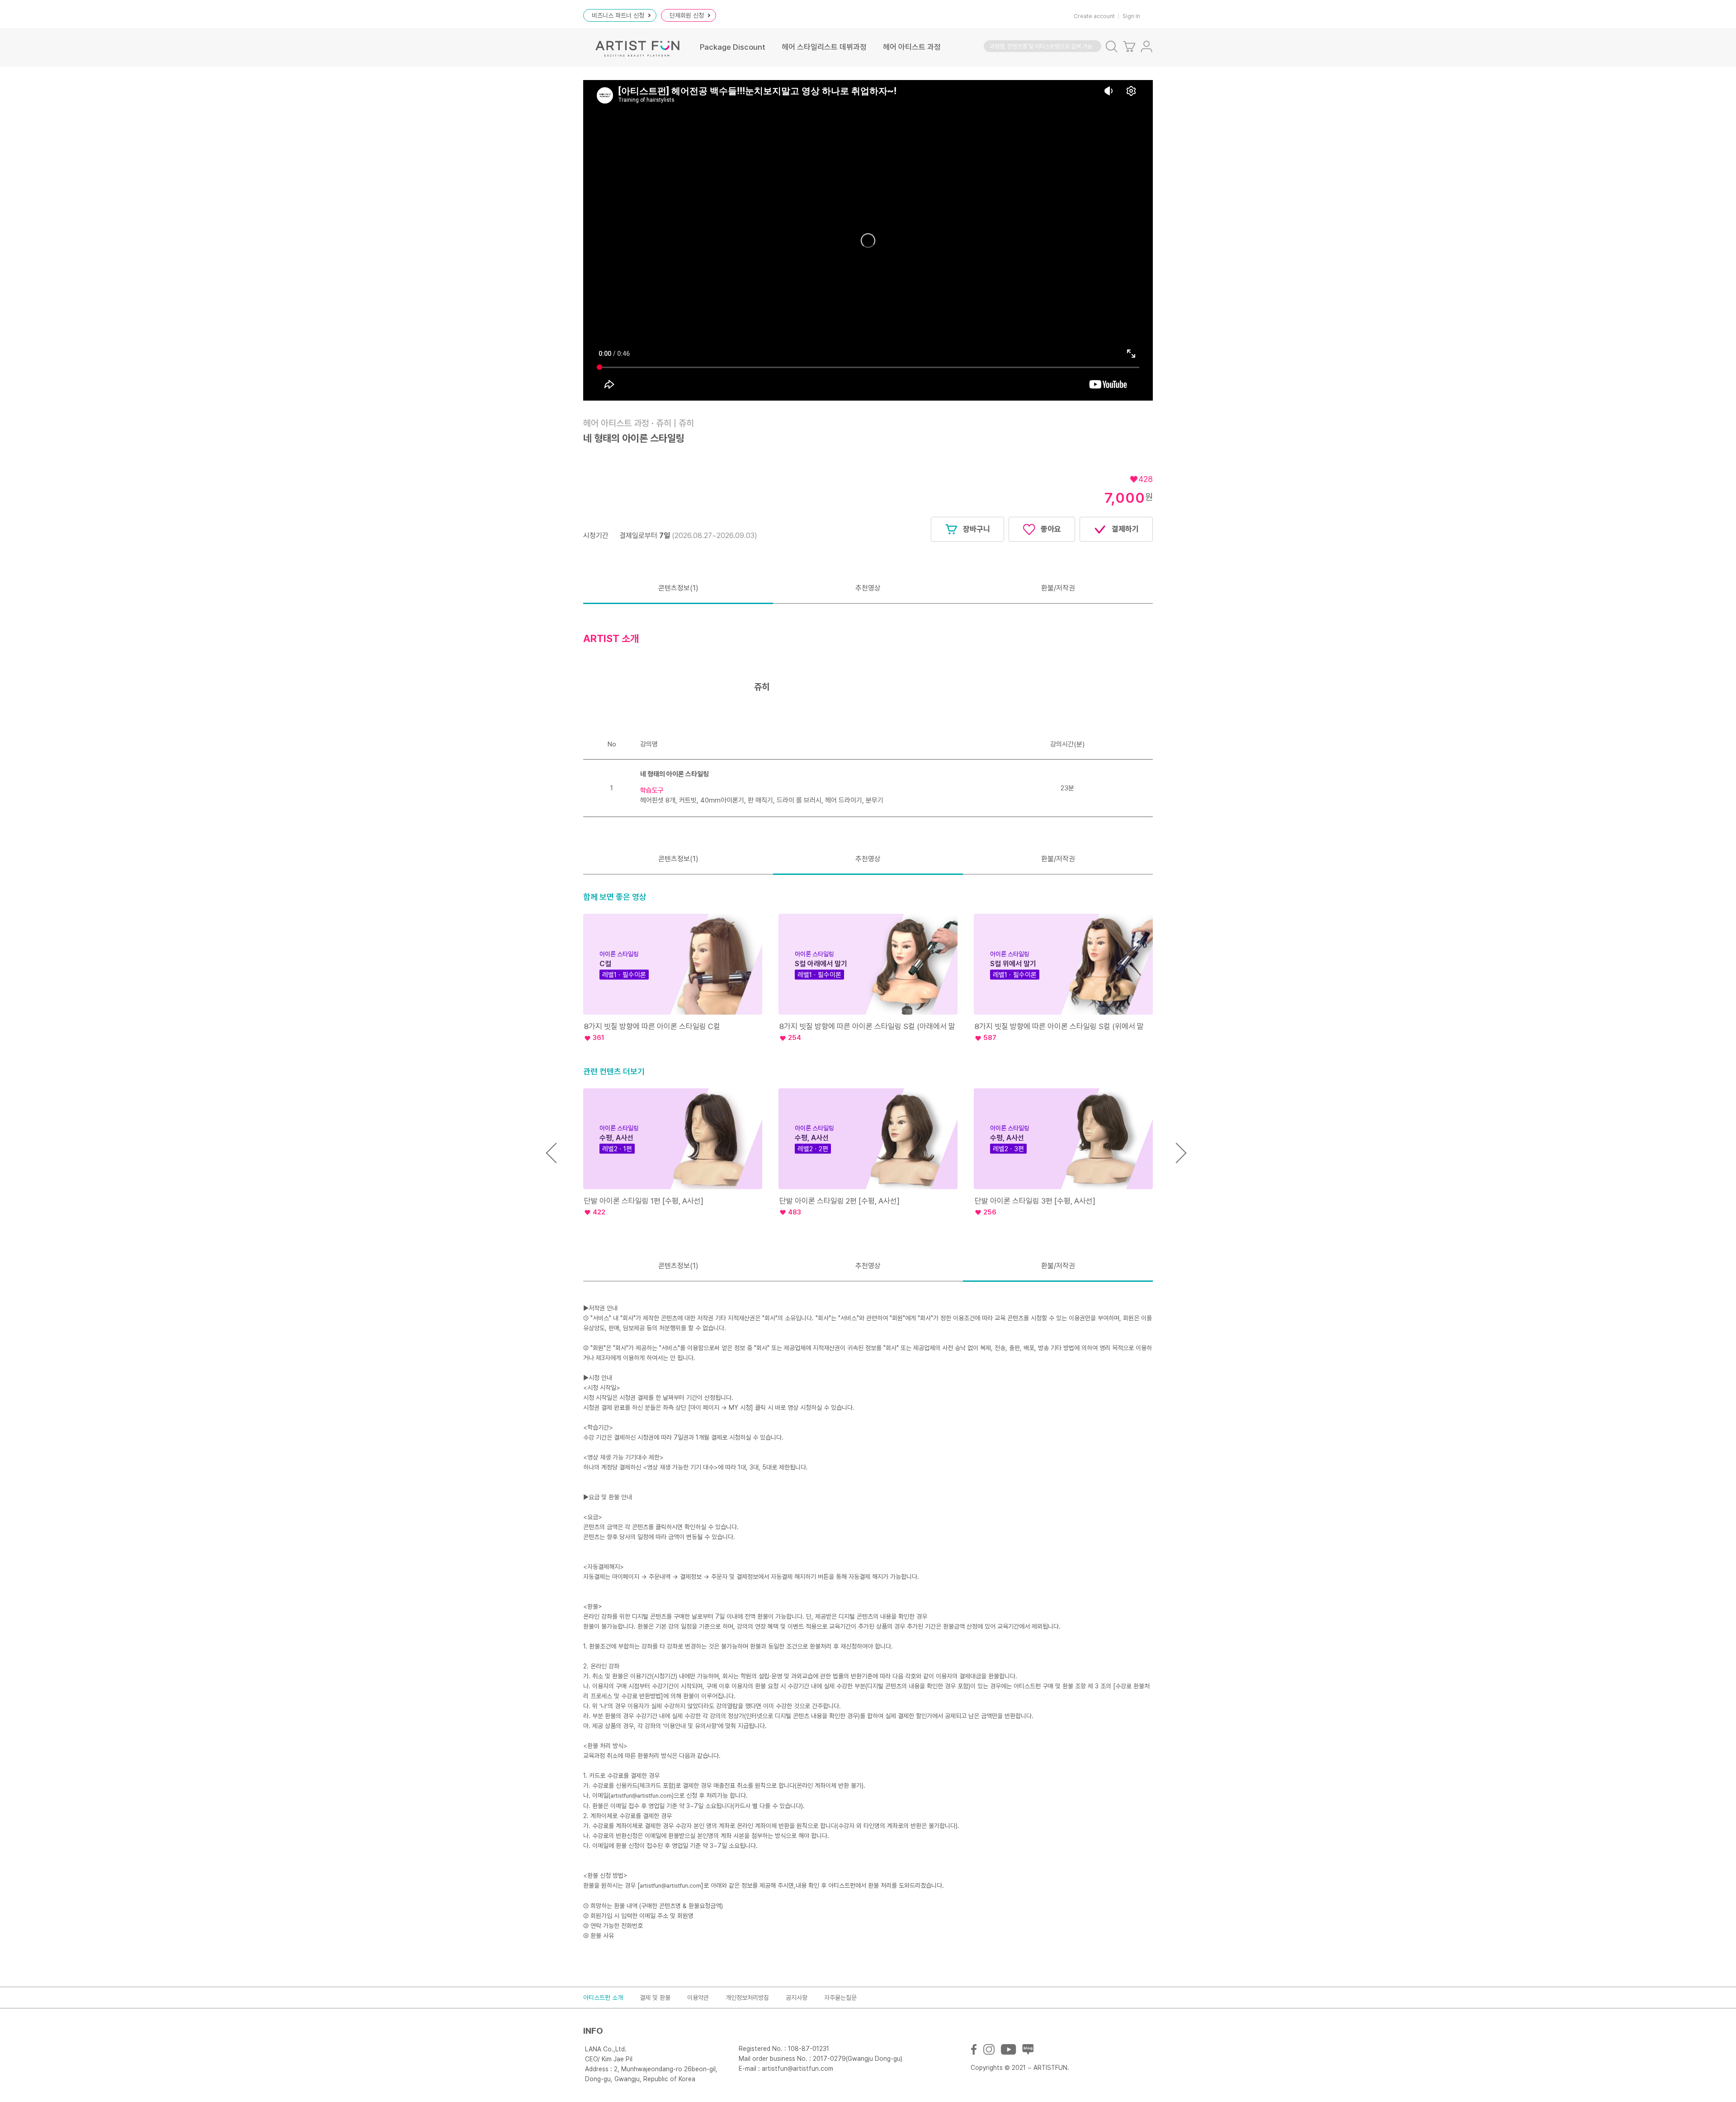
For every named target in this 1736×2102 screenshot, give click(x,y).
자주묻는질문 (840, 1998)
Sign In (1131, 16)
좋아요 (1050, 529)
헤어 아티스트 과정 (912, 47)
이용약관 (698, 1998)
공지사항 (797, 1998)
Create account (1094, 16)
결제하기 (1124, 529)
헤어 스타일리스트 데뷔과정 (824, 47)
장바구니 (976, 529)
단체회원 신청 (687, 15)
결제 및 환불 (655, 1998)
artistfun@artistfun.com (641, 1796)
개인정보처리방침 (747, 1998)
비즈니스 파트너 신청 (618, 15)
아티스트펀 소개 (603, 1998)
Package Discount (733, 47)
